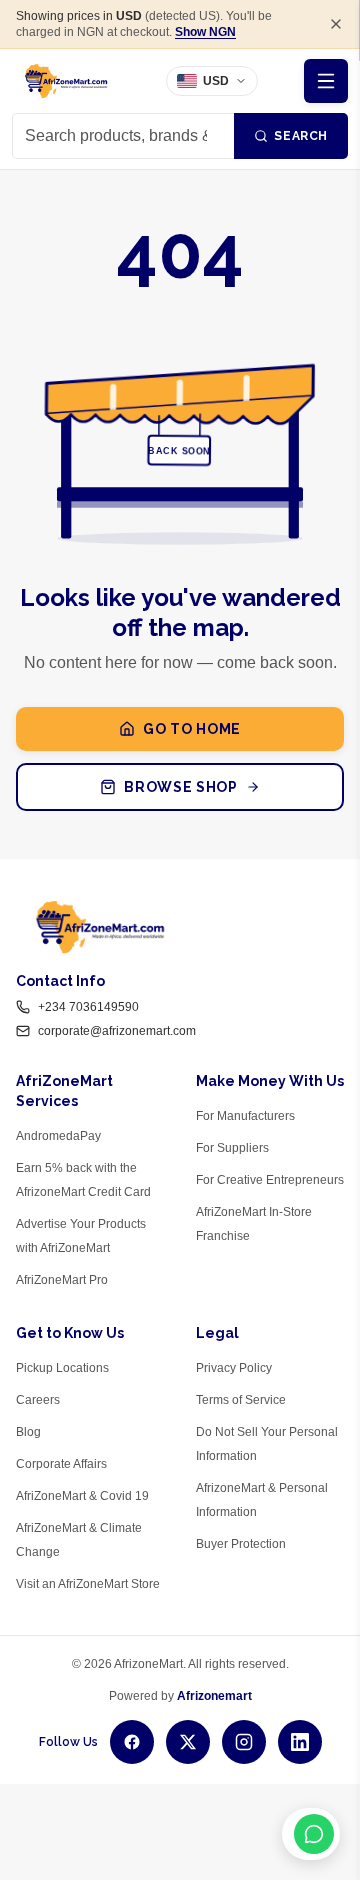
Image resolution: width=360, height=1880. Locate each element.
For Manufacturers (245, 1116)
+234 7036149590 (88, 1007)
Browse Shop (181, 787)
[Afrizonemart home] (66, 81)
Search (301, 136)
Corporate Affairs (61, 1464)
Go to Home (192, 729)
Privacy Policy (234, 1368)
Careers (38, 1400)
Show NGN (205, 32)
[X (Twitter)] (188, 1742)
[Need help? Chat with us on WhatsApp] (311, 1834)
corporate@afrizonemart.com (117, 1031)
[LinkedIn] (300, 1742)
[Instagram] (244, 1742)
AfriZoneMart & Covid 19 (82, 1496)
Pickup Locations (62, 1368)
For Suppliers (232, 1148)
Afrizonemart (214, 1696)
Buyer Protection (241, 1544)
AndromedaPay (58, 1136)
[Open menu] (326, 81)
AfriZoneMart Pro (62, 1280)
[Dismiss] (336, 24)
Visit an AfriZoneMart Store (88, 1584)
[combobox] (123, 136)
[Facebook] (132, 1742)
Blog (28, 1432)
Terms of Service (241, 1400)
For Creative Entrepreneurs (270, 1180)
